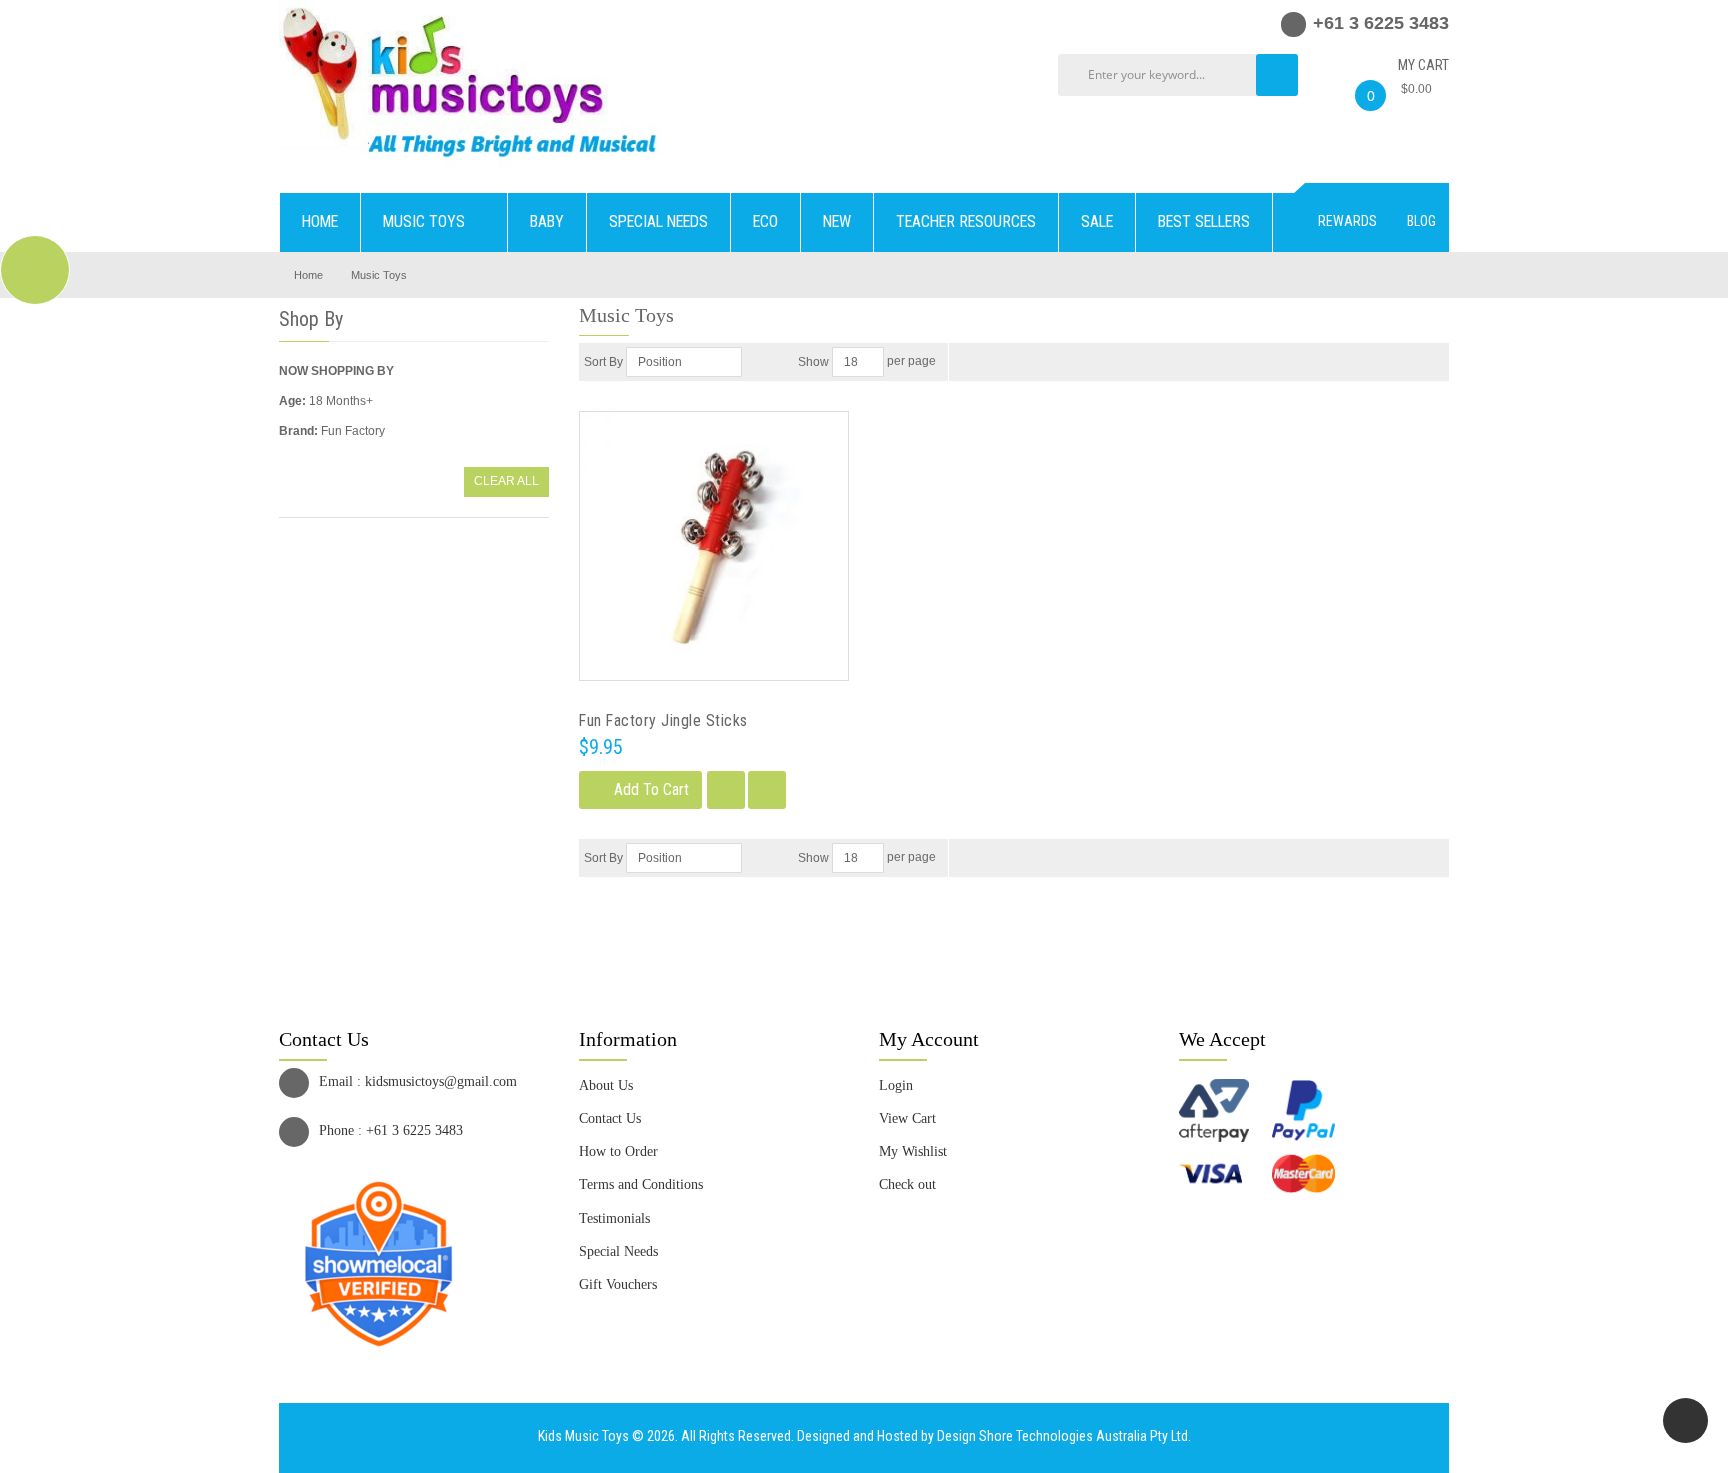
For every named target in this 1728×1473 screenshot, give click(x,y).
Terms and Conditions (641, 1184)
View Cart (907, 1118)
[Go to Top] (1685, 1420)
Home (308, 275)
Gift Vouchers (618, 1284)
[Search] (1277, 75)
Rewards (1347, 221)
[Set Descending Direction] (755, 362)
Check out (907, 1184)
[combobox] (1183, 75)
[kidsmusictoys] (471, 9)
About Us (606, 1085)
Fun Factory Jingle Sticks (663, 720)
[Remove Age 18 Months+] (381, 401)
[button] (726, 790)
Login (896, 1085)
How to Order (618, 1151)
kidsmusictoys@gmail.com (441, 1081)
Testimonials (614, 1218)
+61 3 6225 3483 (414, 1130)
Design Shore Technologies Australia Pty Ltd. (1064, 1436)
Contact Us (610, 1118)
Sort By (603, 362)
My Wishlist (913, 1151)
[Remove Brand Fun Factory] (393, 431)
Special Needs (618, 1251)
